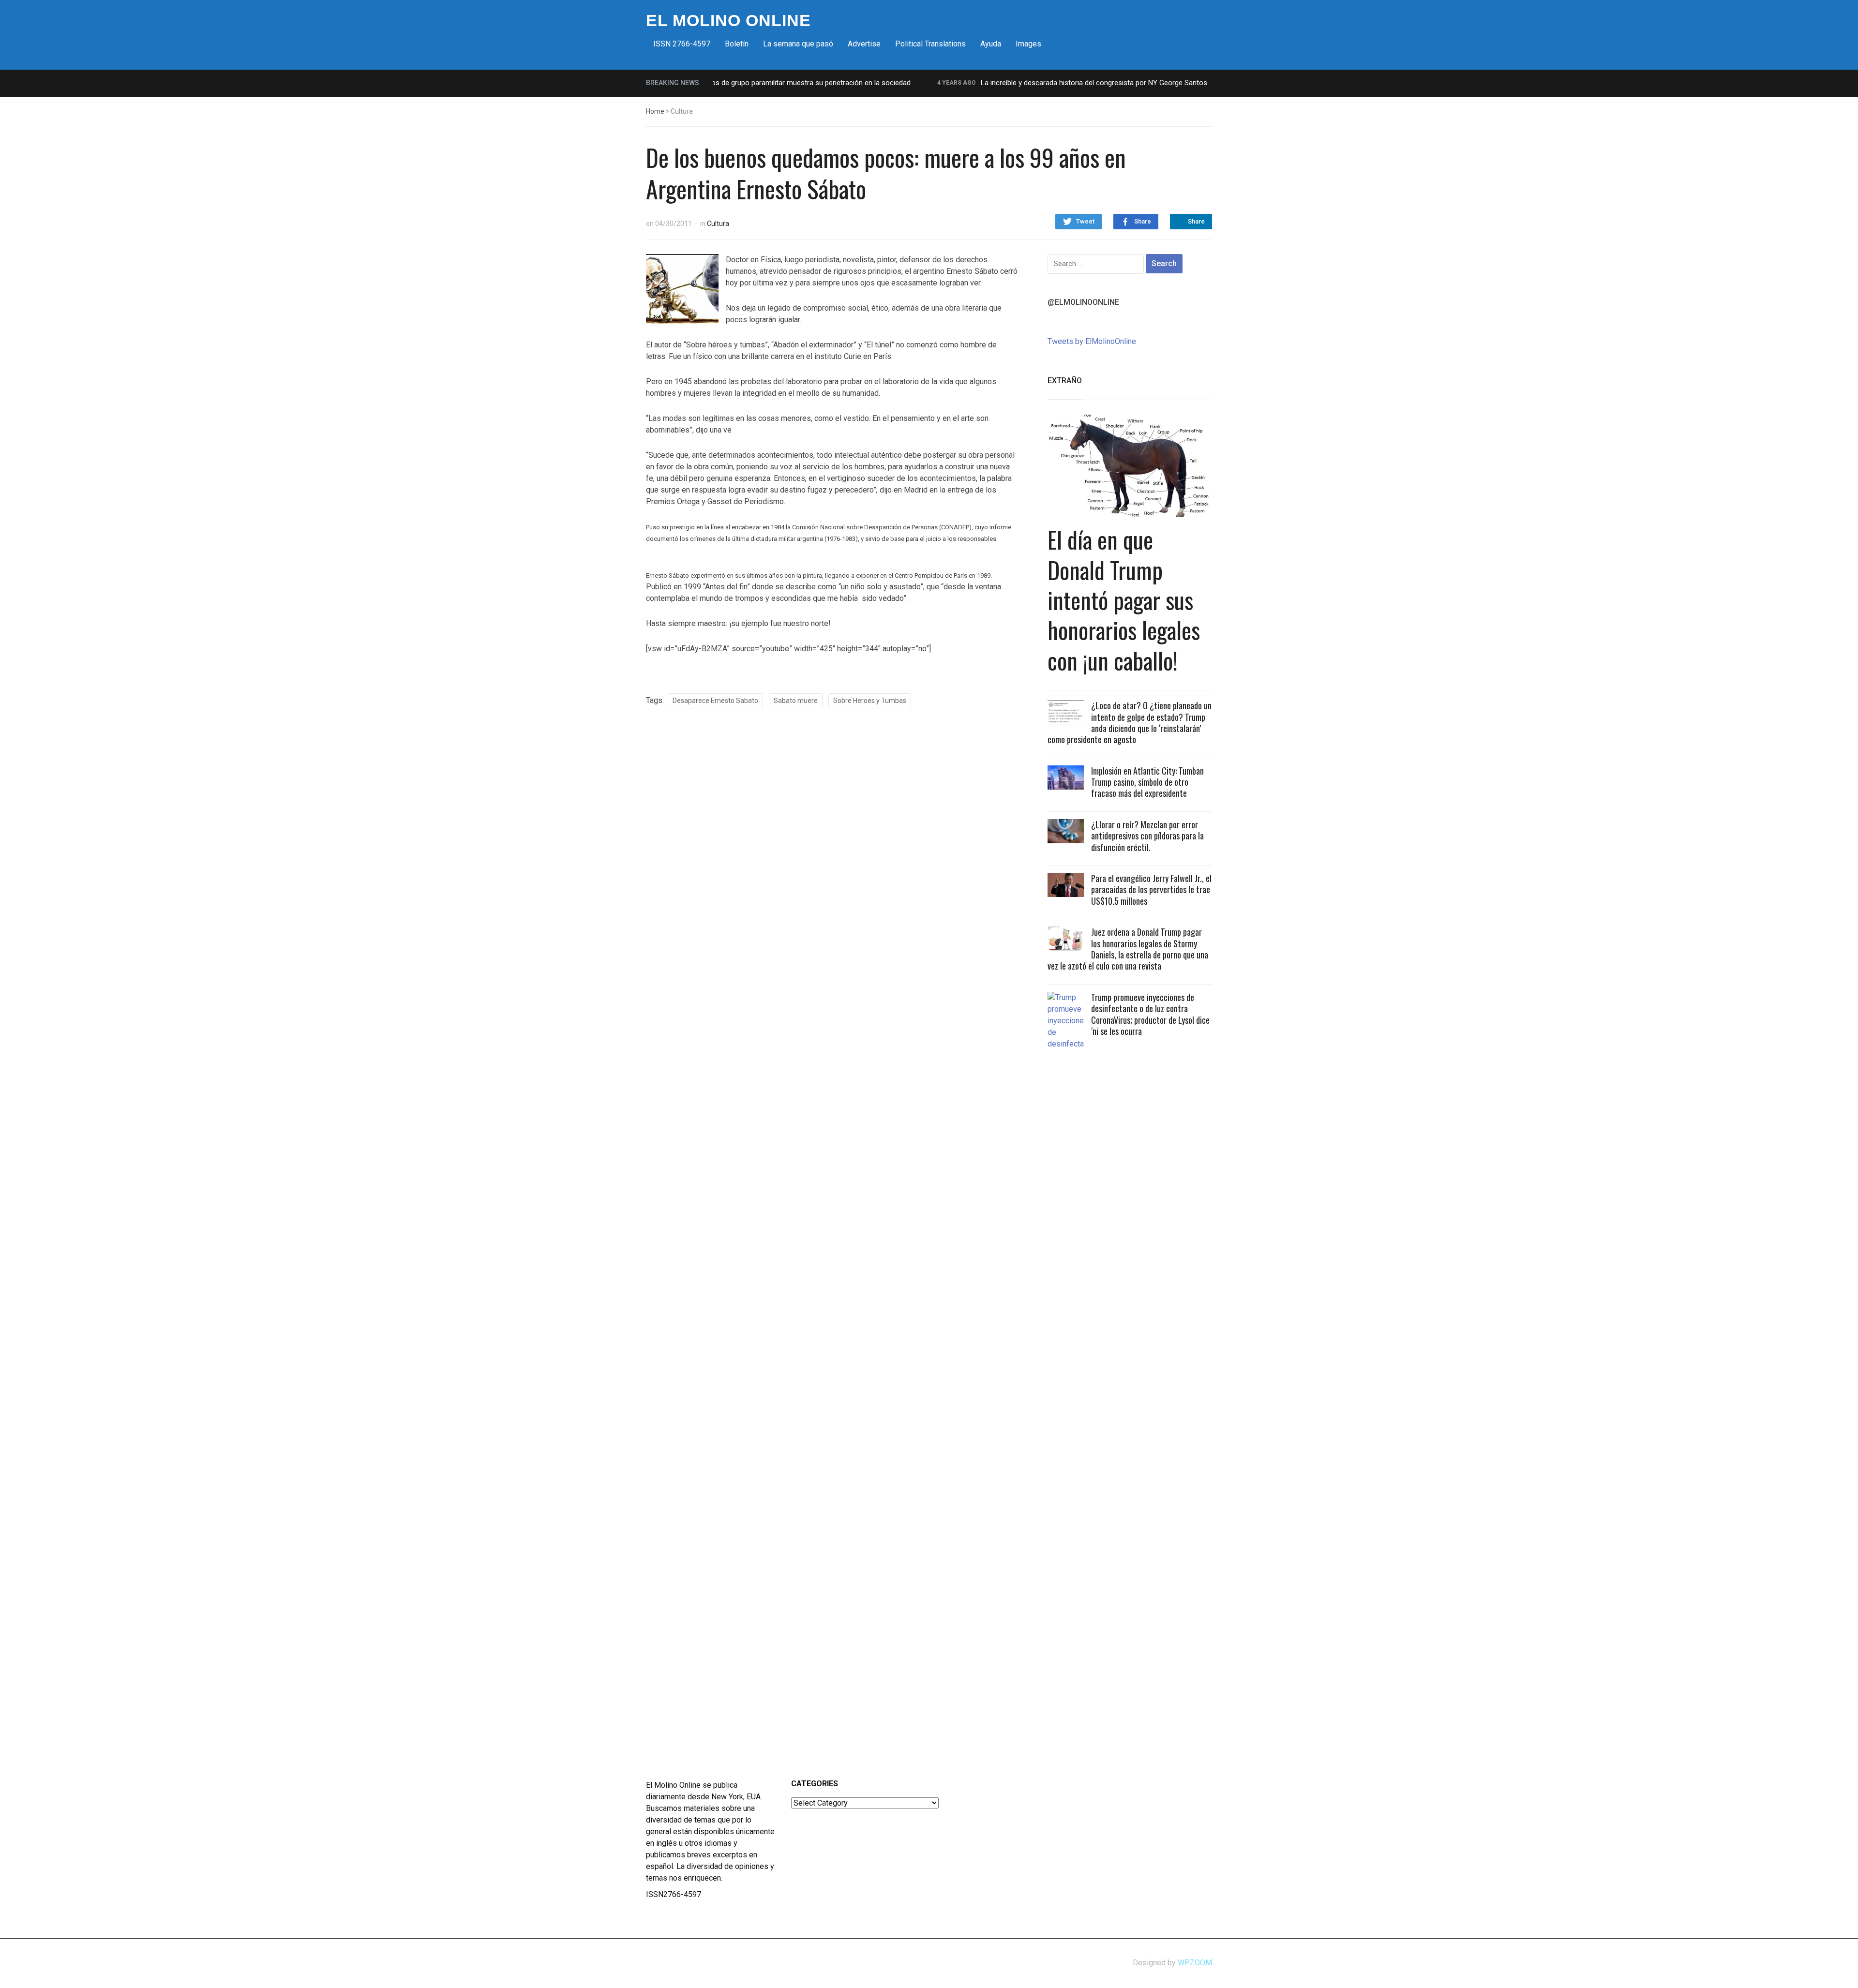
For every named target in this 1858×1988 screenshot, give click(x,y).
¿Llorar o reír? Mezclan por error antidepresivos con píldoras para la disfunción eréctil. (1147, 836)
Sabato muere (796, 701)
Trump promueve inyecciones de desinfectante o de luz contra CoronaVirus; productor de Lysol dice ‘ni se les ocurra (1150, 1014)
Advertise (864, 44)
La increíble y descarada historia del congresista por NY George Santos (1039, 83)
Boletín (737, 44)
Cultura (718, 224)
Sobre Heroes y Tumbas (870, 701)
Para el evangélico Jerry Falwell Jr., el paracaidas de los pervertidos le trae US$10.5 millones (1151, 889)
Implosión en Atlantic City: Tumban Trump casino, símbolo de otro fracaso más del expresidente (1147, 782)
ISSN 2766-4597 (682, 44)
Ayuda (991, 44)
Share (1143, 221)
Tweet (1085, 221)
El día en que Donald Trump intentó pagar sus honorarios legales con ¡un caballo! (1124, 600)
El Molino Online (728, 20)
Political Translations (930, 44)
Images (1028, 44)
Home (655, 111)
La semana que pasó (798, 44)
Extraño (1065, 381)
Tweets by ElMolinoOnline (1092, 341)
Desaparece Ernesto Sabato (715, 701)
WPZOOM (1195, 1963)
